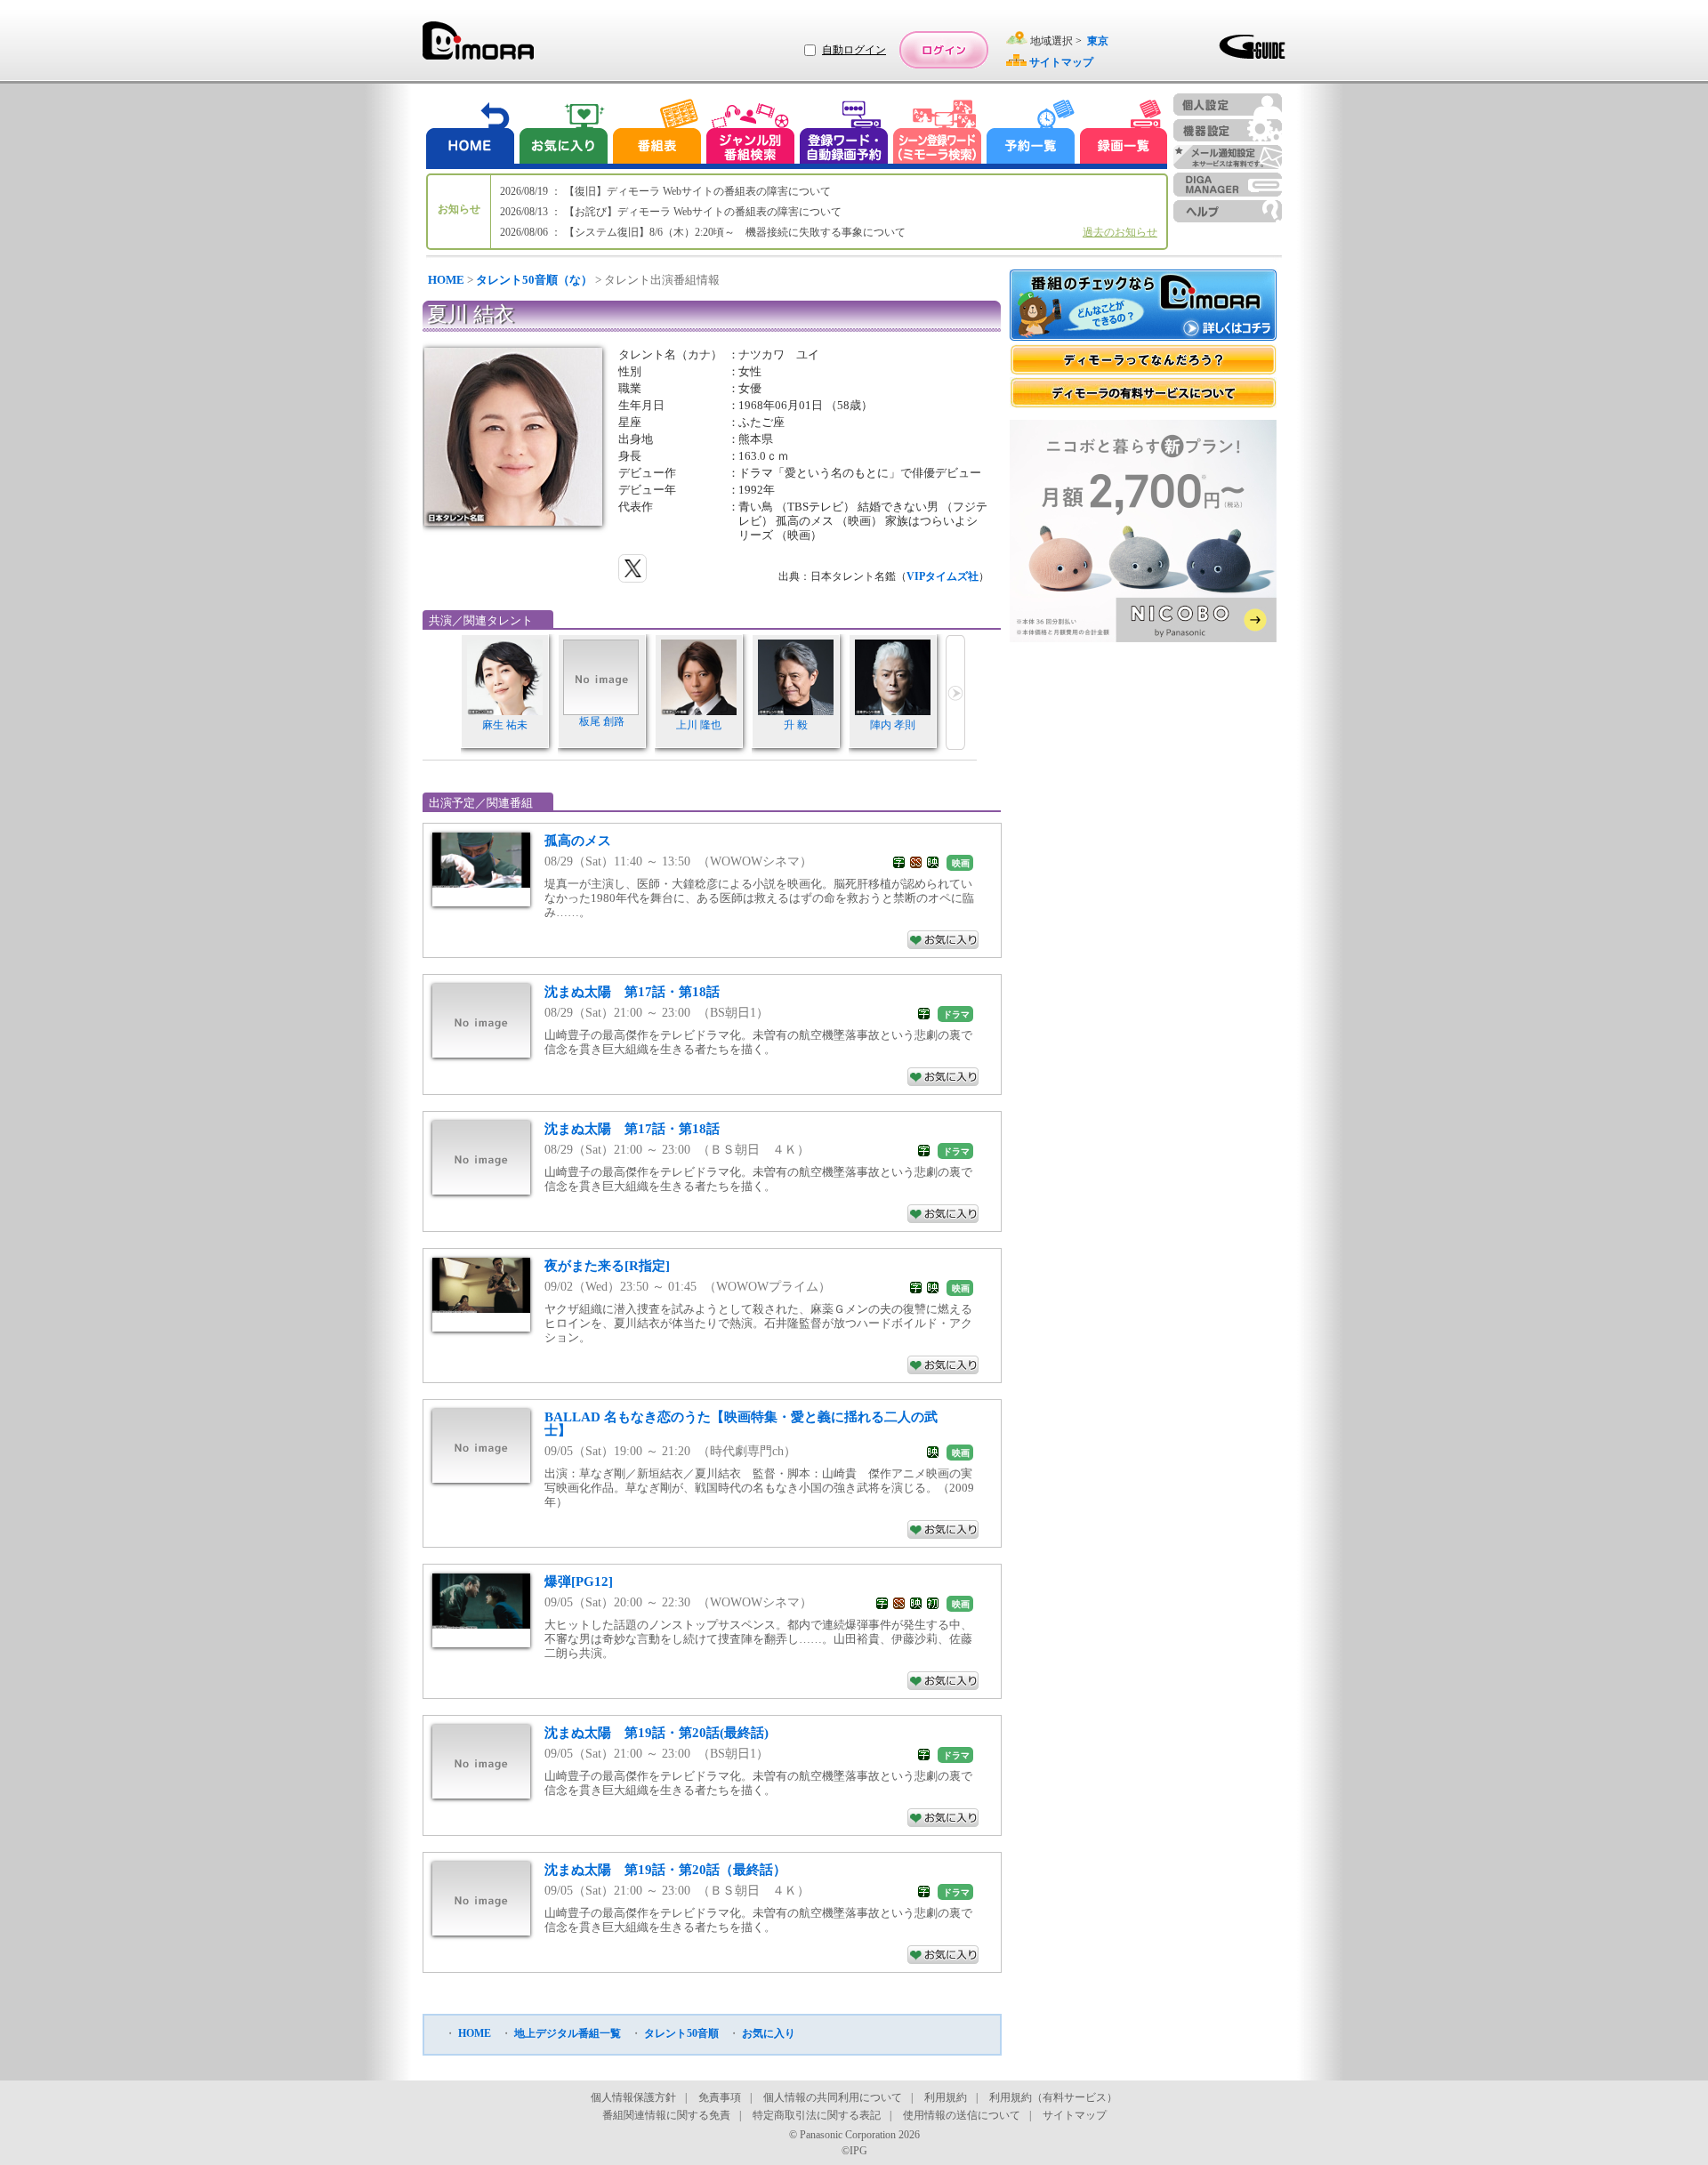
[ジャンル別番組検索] (750, 134)
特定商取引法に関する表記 (817, 2115)
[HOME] (471, 134)
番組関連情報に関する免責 (666, 2115)
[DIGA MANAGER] (1228, 185)
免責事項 (720, 2097)
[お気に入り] (562, 134)
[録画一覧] (1124, 134)
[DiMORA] (478, 47)
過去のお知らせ (1120, 232)
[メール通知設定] (1228, 157)
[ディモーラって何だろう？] (1143, 360)
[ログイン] (944, 50)
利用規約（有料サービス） (1053, 2097)
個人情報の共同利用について (833, 2097)
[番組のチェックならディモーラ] (1143, 307)
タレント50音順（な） (534, 280)
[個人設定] (1228, 105)
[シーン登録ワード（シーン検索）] (938, 134)
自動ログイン (854, 50)
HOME (446, 280)
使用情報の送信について (962, 2115)
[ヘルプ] (1228, 211)
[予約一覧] (1031, 134)
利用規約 (946, 2097)
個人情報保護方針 (633, 2097)
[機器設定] (1228, 130)
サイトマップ (1075, 2115)
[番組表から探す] (657, 134)
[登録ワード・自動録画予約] (844, 134)
